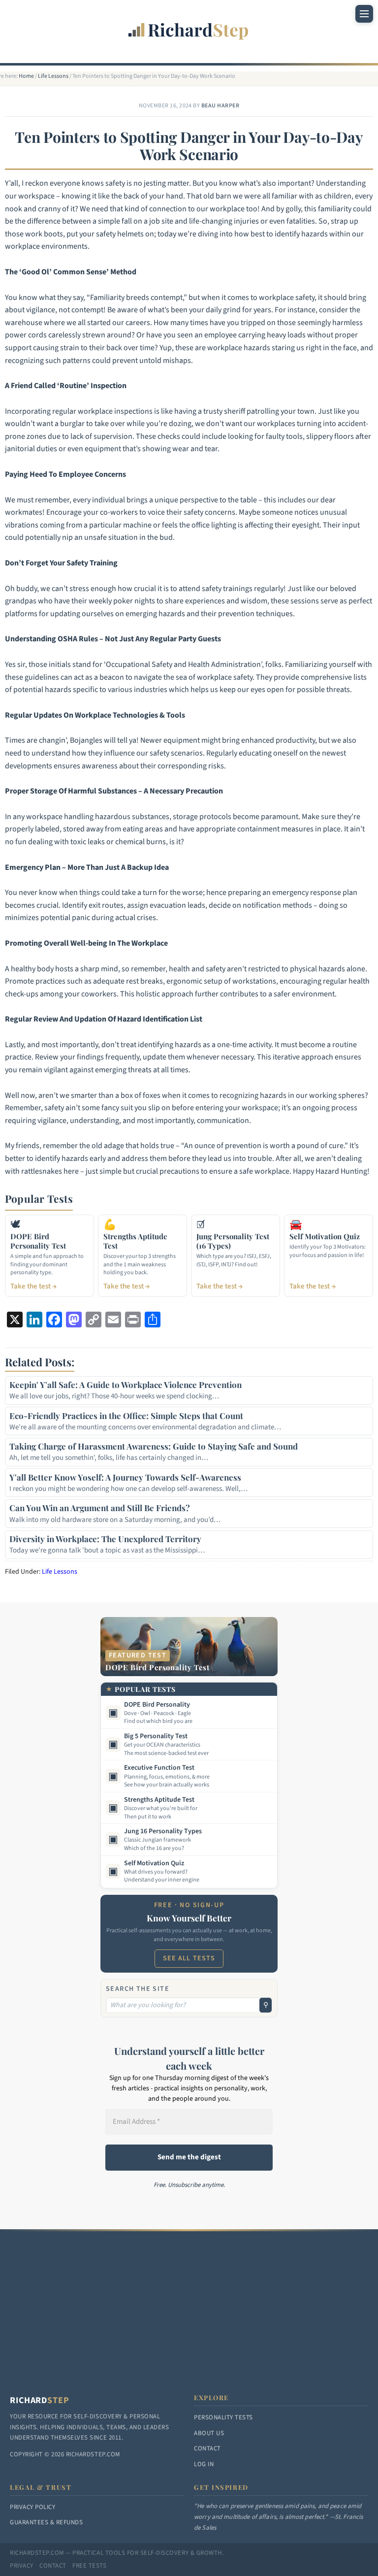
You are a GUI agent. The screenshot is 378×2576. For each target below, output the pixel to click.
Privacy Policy (32, 2507)
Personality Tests (223, 2417)
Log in (204, 2464)
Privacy (22, 2566)
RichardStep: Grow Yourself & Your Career (189, 25)
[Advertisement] (189, 2320)
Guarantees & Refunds (46, 2522)
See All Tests (189, 1958)
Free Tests (89, 2566)
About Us (209, 2433)
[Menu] (364, 14)
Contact (207, 2448)
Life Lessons (60, 1572)
